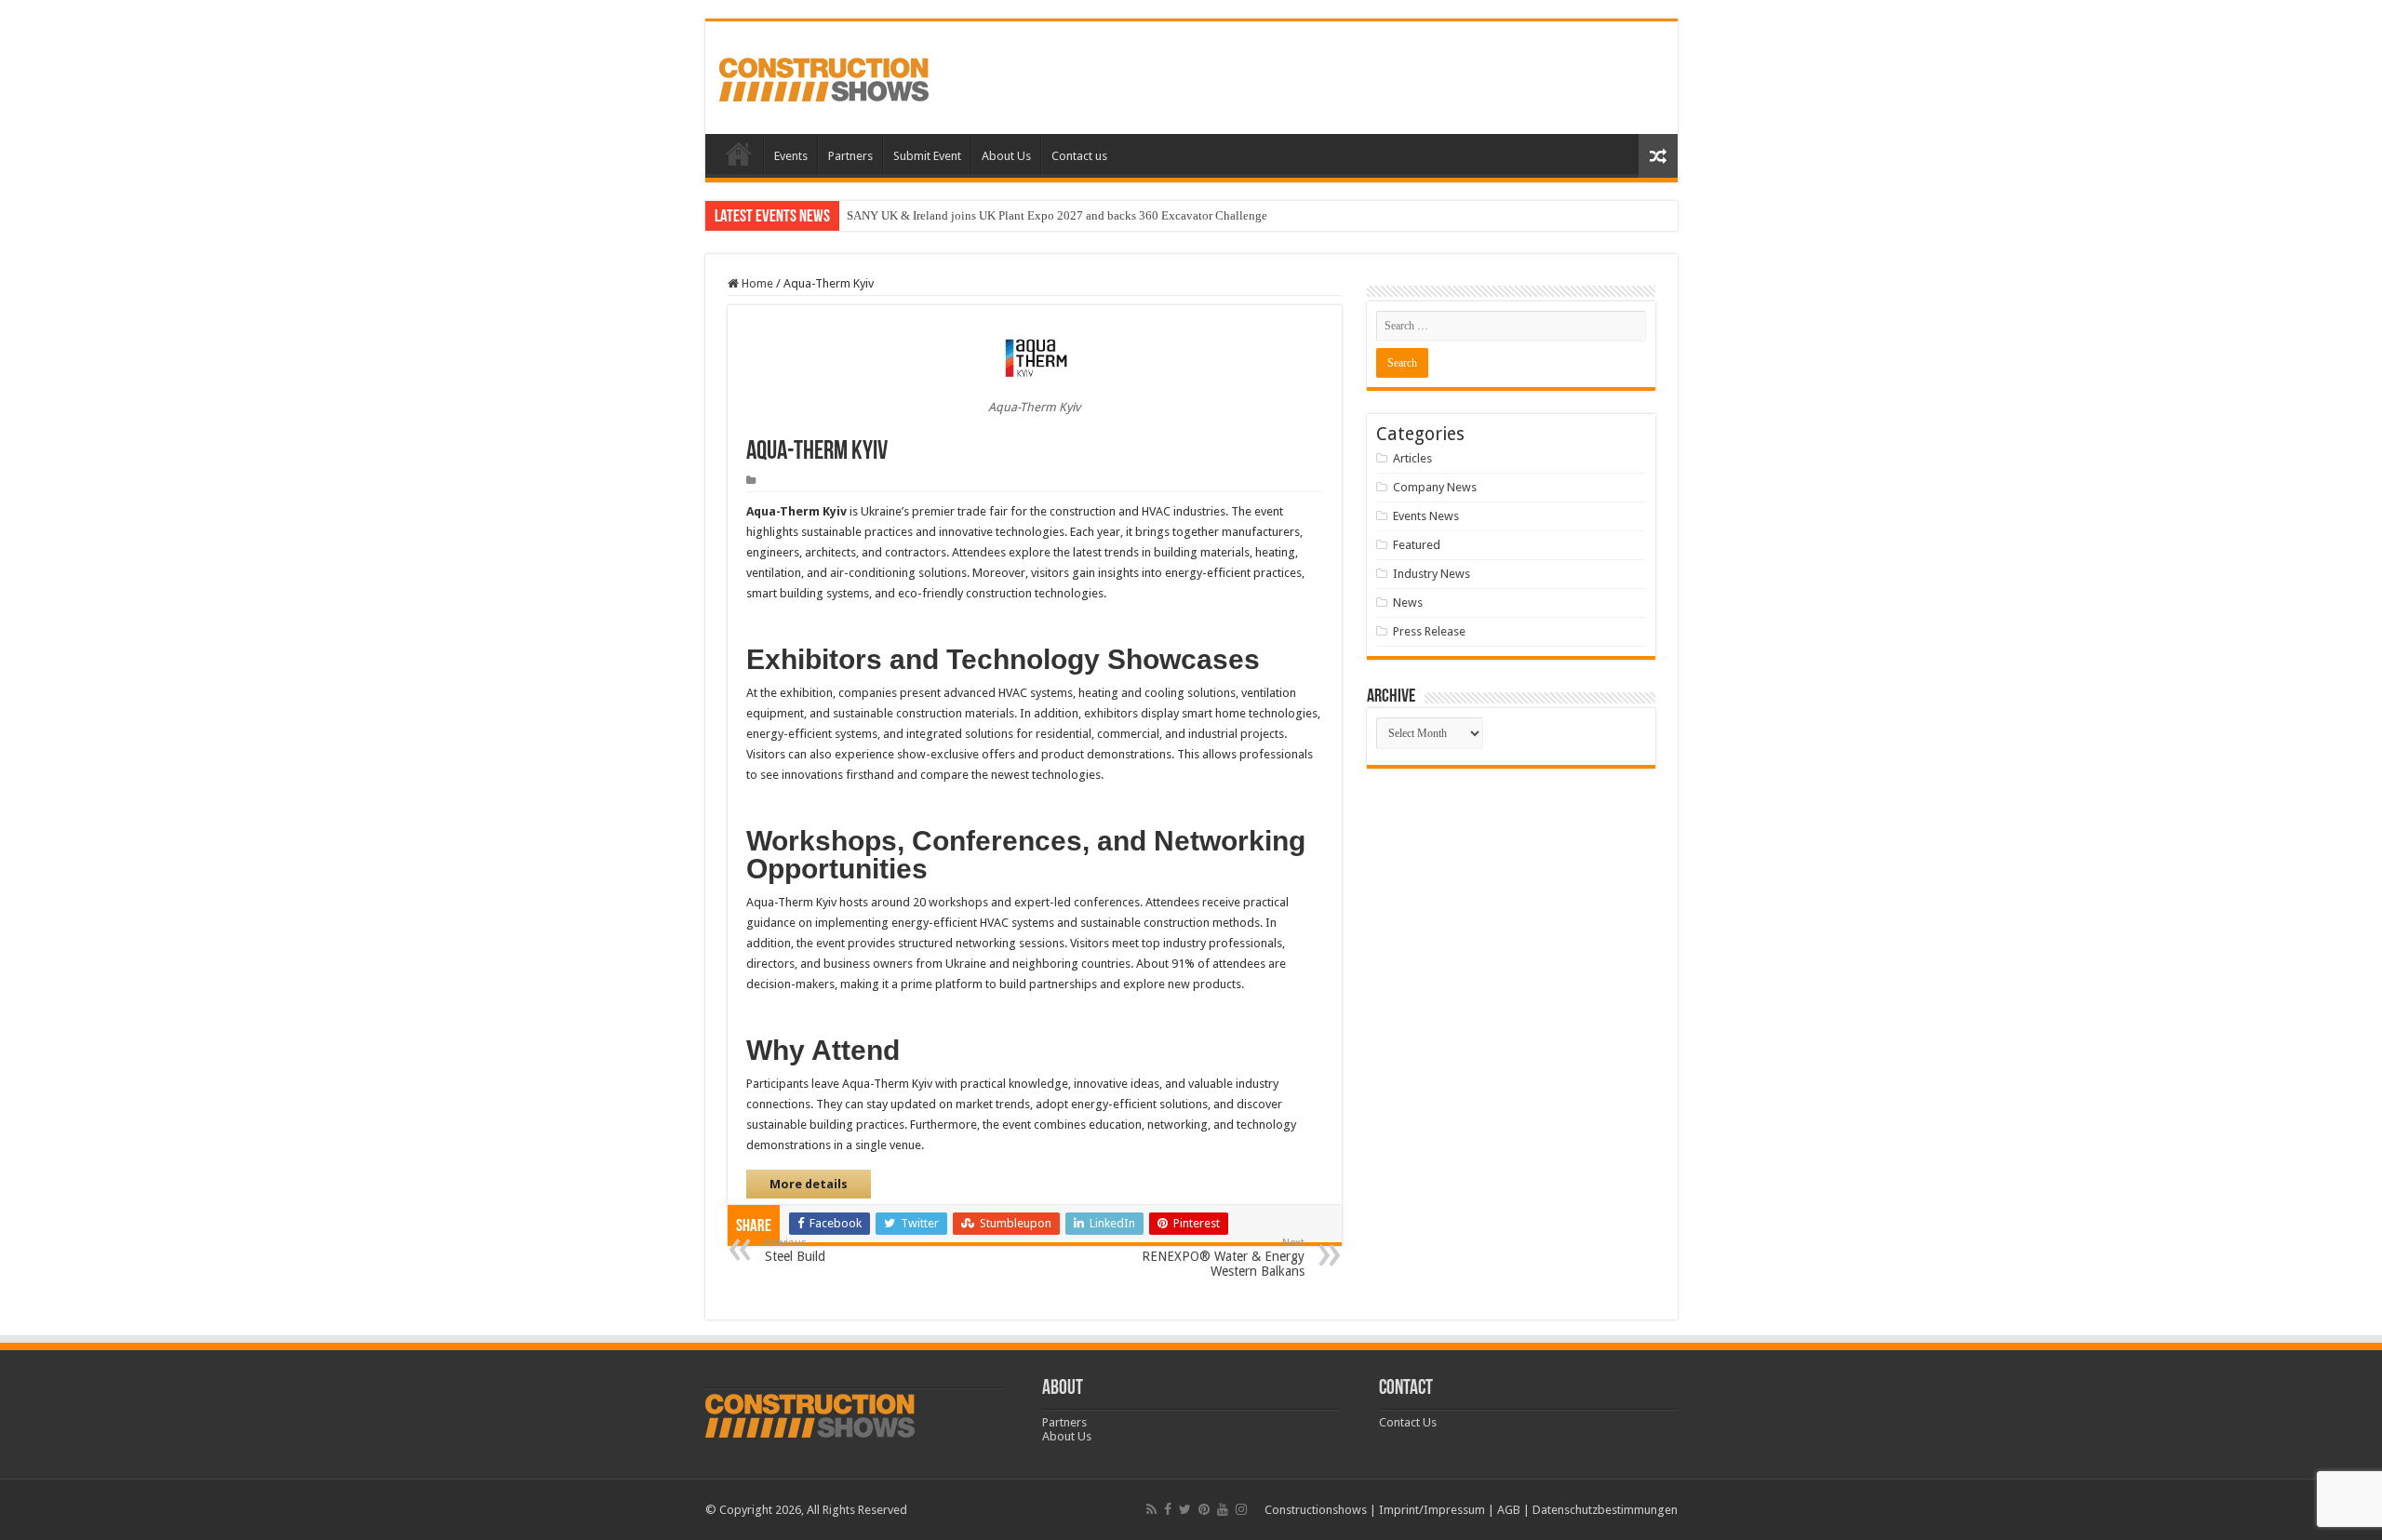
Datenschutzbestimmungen (1605, 1510)
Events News (1426, 516)
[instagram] (1241, 1509)
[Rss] (1151, 1509)
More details (809, 1184)
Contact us (1079, 156)
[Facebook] (1168, 1509)
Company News (1435, 487)
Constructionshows (1316, 1510)
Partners (850, 156)
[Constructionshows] (824, 76)
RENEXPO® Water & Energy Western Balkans (1223, 1258)
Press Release (1429, 631)
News (1408, 603)
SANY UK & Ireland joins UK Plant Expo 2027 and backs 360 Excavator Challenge (1057, 215)
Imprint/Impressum (1432, 1510)
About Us (1006, 156)
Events (791, 156)
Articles (1412, 458)
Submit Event (927, 156)
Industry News (1432, 574)
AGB (1509, 1510)
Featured (1417, 545)
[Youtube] (1223, 1509)
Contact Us (1408, 1422)
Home (739, 154)
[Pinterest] (1204, 1509)
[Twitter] (1185, 1509)
